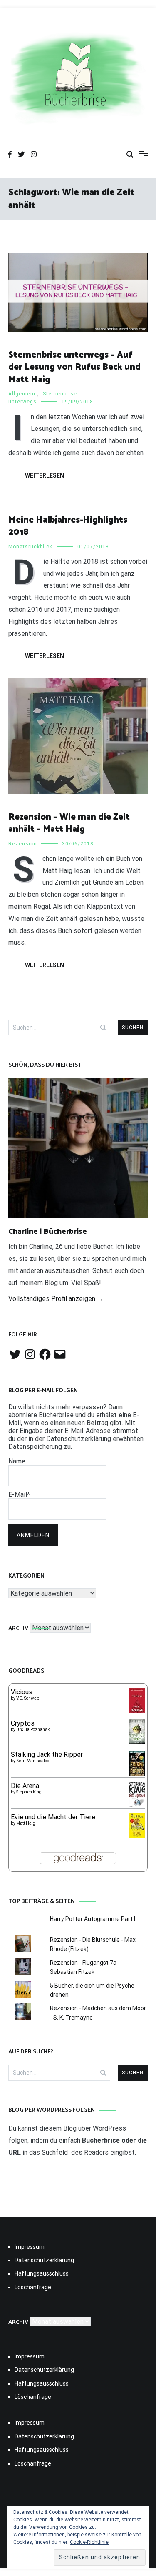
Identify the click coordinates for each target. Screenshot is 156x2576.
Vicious (22, 1692)
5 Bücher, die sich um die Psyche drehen (92, 1990)
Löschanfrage (33, 2287)
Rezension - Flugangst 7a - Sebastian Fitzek (85, 1967)
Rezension (23, 844)
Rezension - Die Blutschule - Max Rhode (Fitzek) (93, 1944)
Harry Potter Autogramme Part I (93, 1919)
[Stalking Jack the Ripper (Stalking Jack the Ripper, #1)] (137, 1775)
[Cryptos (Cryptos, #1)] (137, 1742)
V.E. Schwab (28, 1698)
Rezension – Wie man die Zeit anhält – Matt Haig (69, 823)
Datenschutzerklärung (44, 2260)
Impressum (30, 2247)
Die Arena (25, 1786)
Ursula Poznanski (33, 1729)
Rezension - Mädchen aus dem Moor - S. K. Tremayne (98, 2013)
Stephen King (29, 1792)
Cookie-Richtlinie (89, 2542)
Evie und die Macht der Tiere (53, 1817)
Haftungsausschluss (42, 2273)
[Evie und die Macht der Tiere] (137, 1836)
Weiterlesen (45, 475)
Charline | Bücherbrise (48, 1232)
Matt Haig (26, 1823)
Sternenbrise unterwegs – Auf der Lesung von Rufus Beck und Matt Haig (74, 367)
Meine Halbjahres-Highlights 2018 (68, 526)
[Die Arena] (137, 1806)
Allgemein (22, 394)
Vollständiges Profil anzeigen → (56, 1299)
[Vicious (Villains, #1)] (137, 1711)
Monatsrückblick (30, 547)
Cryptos (23, 1723)
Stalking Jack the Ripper (47, 1754)
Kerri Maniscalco (33, 1761)
